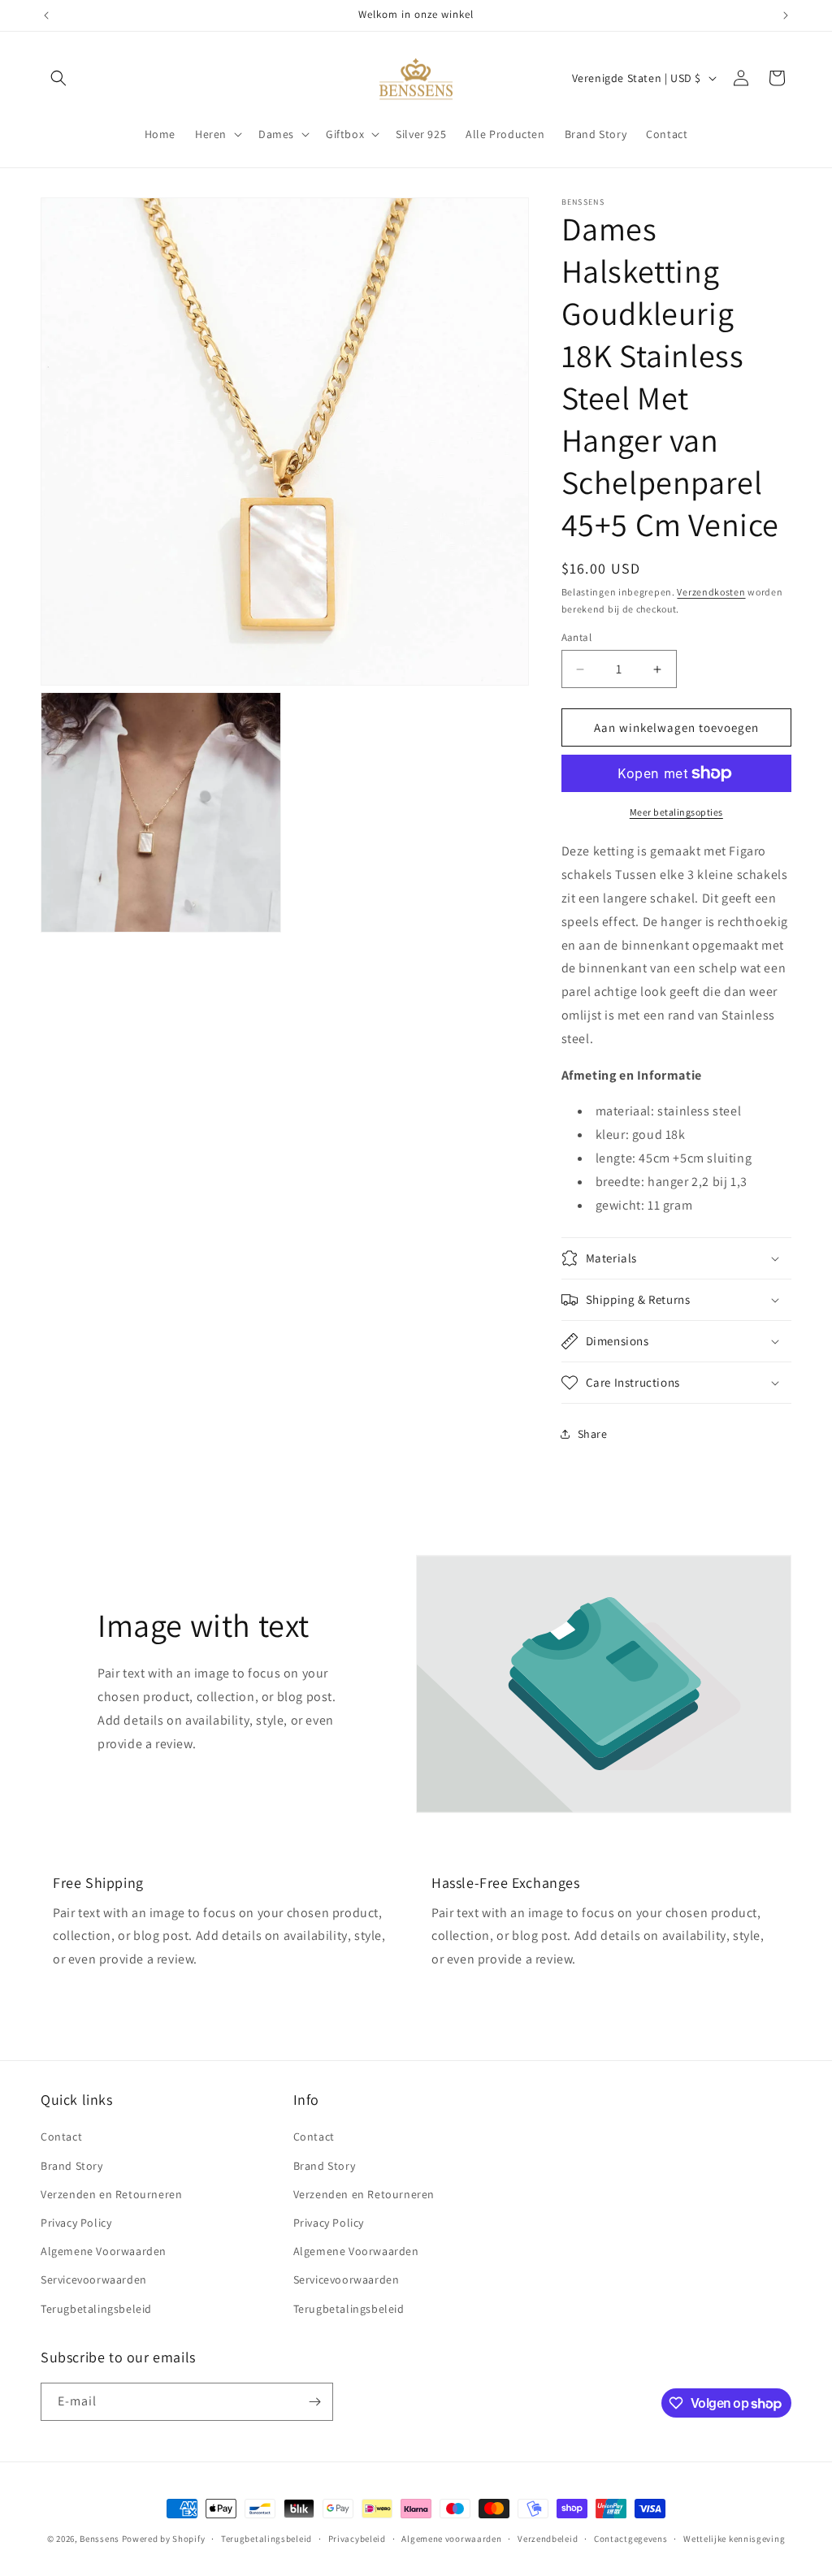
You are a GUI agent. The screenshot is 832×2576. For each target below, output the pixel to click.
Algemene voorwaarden (451, 2539)
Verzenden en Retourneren (111, 2194)
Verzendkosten (711, 592)
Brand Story (72, 2166)
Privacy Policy (76, 2223)
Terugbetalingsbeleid (96, 2309)
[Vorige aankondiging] (46, 15)
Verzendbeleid (548, 2539)
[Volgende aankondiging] (786, 15)
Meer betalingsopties (676, 812)
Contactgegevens (631, 2539)
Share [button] (593, 1434)
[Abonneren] (314, 2402)
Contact (61, 2137)
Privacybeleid (357, 2539)
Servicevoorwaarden (94, 2279)
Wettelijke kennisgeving (734, 2539)
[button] (58, 78)
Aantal (576, 637)
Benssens (100, 2539)
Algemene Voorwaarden (104, 2251)
